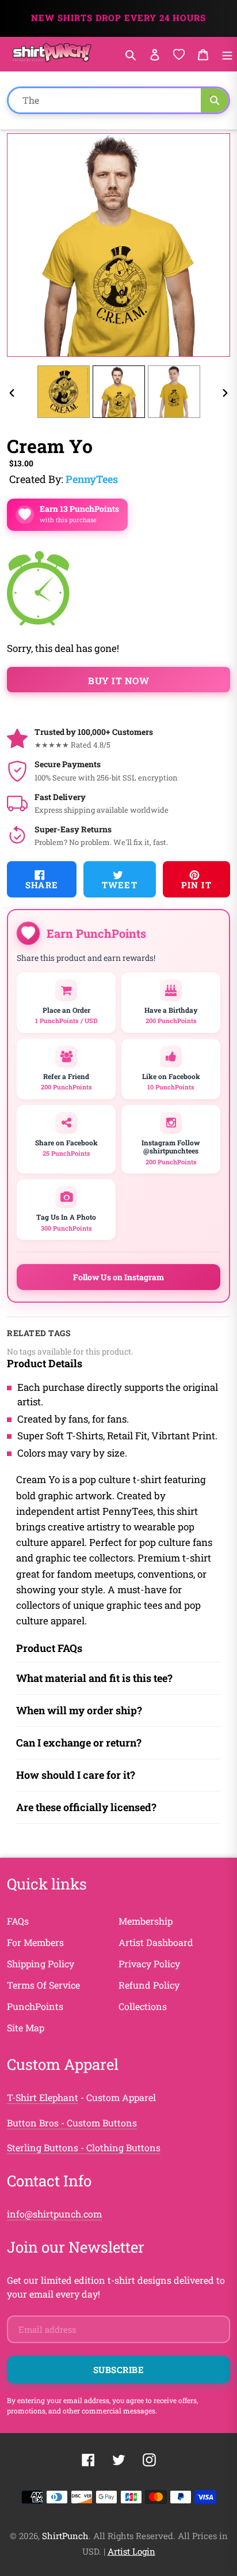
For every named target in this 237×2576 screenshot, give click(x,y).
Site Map (26, 2028)
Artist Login (131, 2551)
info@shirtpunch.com (54, 2214)
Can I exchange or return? (79, 1743)
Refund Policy (149, 1985)
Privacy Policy (149, 1964)
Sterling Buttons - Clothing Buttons (84, 2147)
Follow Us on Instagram (118, 1277)
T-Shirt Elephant (43, 2097)
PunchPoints (35, 2006)
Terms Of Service (43, 1985)
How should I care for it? (76, 1775)
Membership (146, 1921)
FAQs (18, 1921)
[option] (63, 392)
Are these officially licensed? (86, 1807)
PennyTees (92, 479)
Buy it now (118, 680)
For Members (35, 1942)
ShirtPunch (65, 2536)
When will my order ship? (79, 1710)
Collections (143, 2006)
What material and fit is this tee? (94, 1678)
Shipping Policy (41, 1964)
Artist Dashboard (156, 1942)
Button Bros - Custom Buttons (72, 2123)
